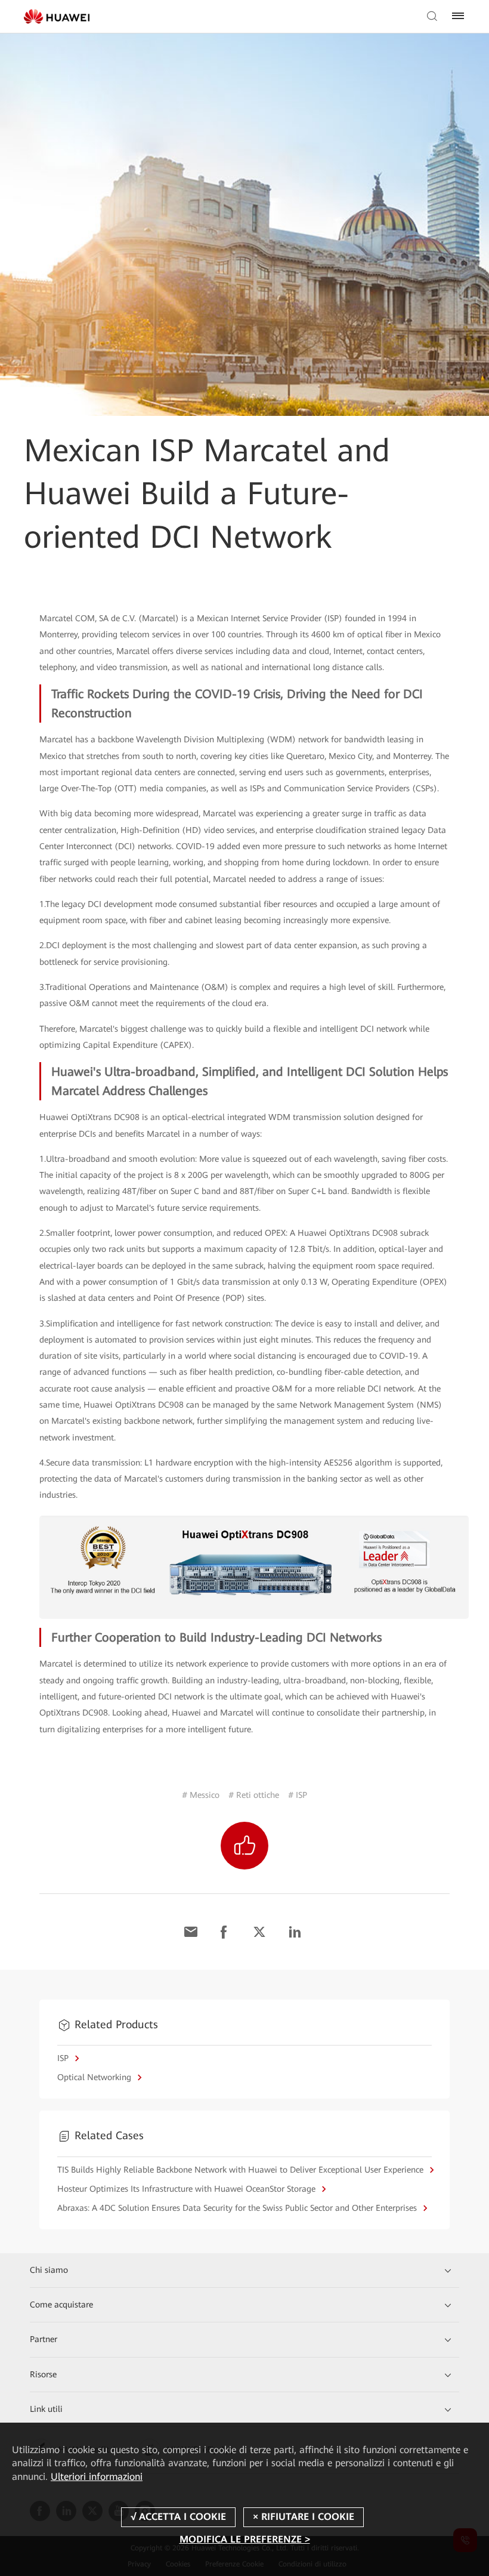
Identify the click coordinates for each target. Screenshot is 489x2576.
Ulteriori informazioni (97, 2477)
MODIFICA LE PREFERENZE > (245, 2539)
